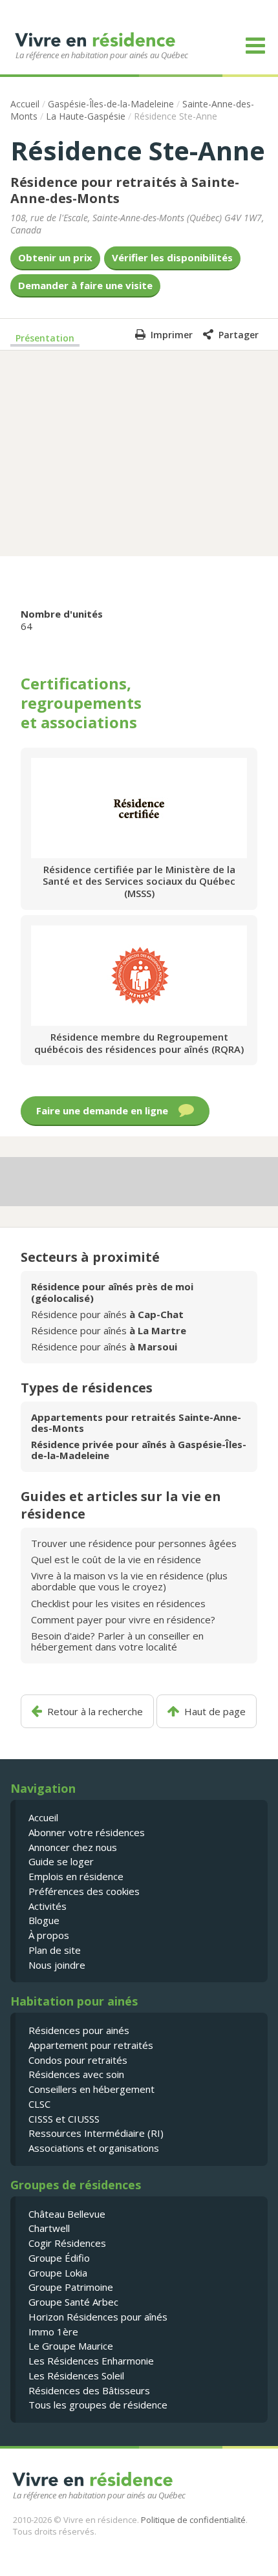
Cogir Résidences (67, 2243)
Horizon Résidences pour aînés (98, 2317)
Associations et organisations (94, 2148)
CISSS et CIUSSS (64, 2119)
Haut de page (215, 1712)
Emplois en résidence (76, 1876)
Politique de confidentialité (193, 2520)
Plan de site (55, 1950)
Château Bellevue (67, 2214)
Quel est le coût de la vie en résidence (116, 1559)
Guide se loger (61, 1861)
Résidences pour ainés (79, 2030)
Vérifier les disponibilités (172, 257)
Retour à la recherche (95, 1712)
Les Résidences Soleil (76, 2376)
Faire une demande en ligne (102, 1110)
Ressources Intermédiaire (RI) (96, 2133)
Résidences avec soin (76, 2074)
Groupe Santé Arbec (73, 2302)
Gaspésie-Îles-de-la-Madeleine (111, 104)
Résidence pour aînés (107, 1314)
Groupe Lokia (58, 2273)
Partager (239, 335)
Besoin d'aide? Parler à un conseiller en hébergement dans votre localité (117, 1641)
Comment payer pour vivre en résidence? (123, 1619)
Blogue (44, 1920)
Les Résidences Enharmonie (91, 2361)
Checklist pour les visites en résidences (118, 1603)
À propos (49, 1935)
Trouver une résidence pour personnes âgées (134, 1543)
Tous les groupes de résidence (98, 2405)
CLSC (39, 2104)
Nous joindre (57, 1965)
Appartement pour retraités (91, 2045)
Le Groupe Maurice (71, 2346)
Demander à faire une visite (85, 285)
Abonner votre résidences (87, 1832)
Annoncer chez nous (73, 1847)
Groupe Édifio (59, 2258)
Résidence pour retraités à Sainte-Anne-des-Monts (125, 190)
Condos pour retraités (78, 2060)
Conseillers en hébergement (91, 2089)
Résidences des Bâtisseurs (89, 2390)
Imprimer (172, 335)
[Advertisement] (139, 452)
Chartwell (49, 2228)
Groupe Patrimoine (71, 2287)
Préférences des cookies (84, 1891)
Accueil (25, 104)
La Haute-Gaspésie (86, 116)
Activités (48, 1906)
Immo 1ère (53, 2332)
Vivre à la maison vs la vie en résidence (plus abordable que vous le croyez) (129, 1581)
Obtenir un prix (55, 257)
